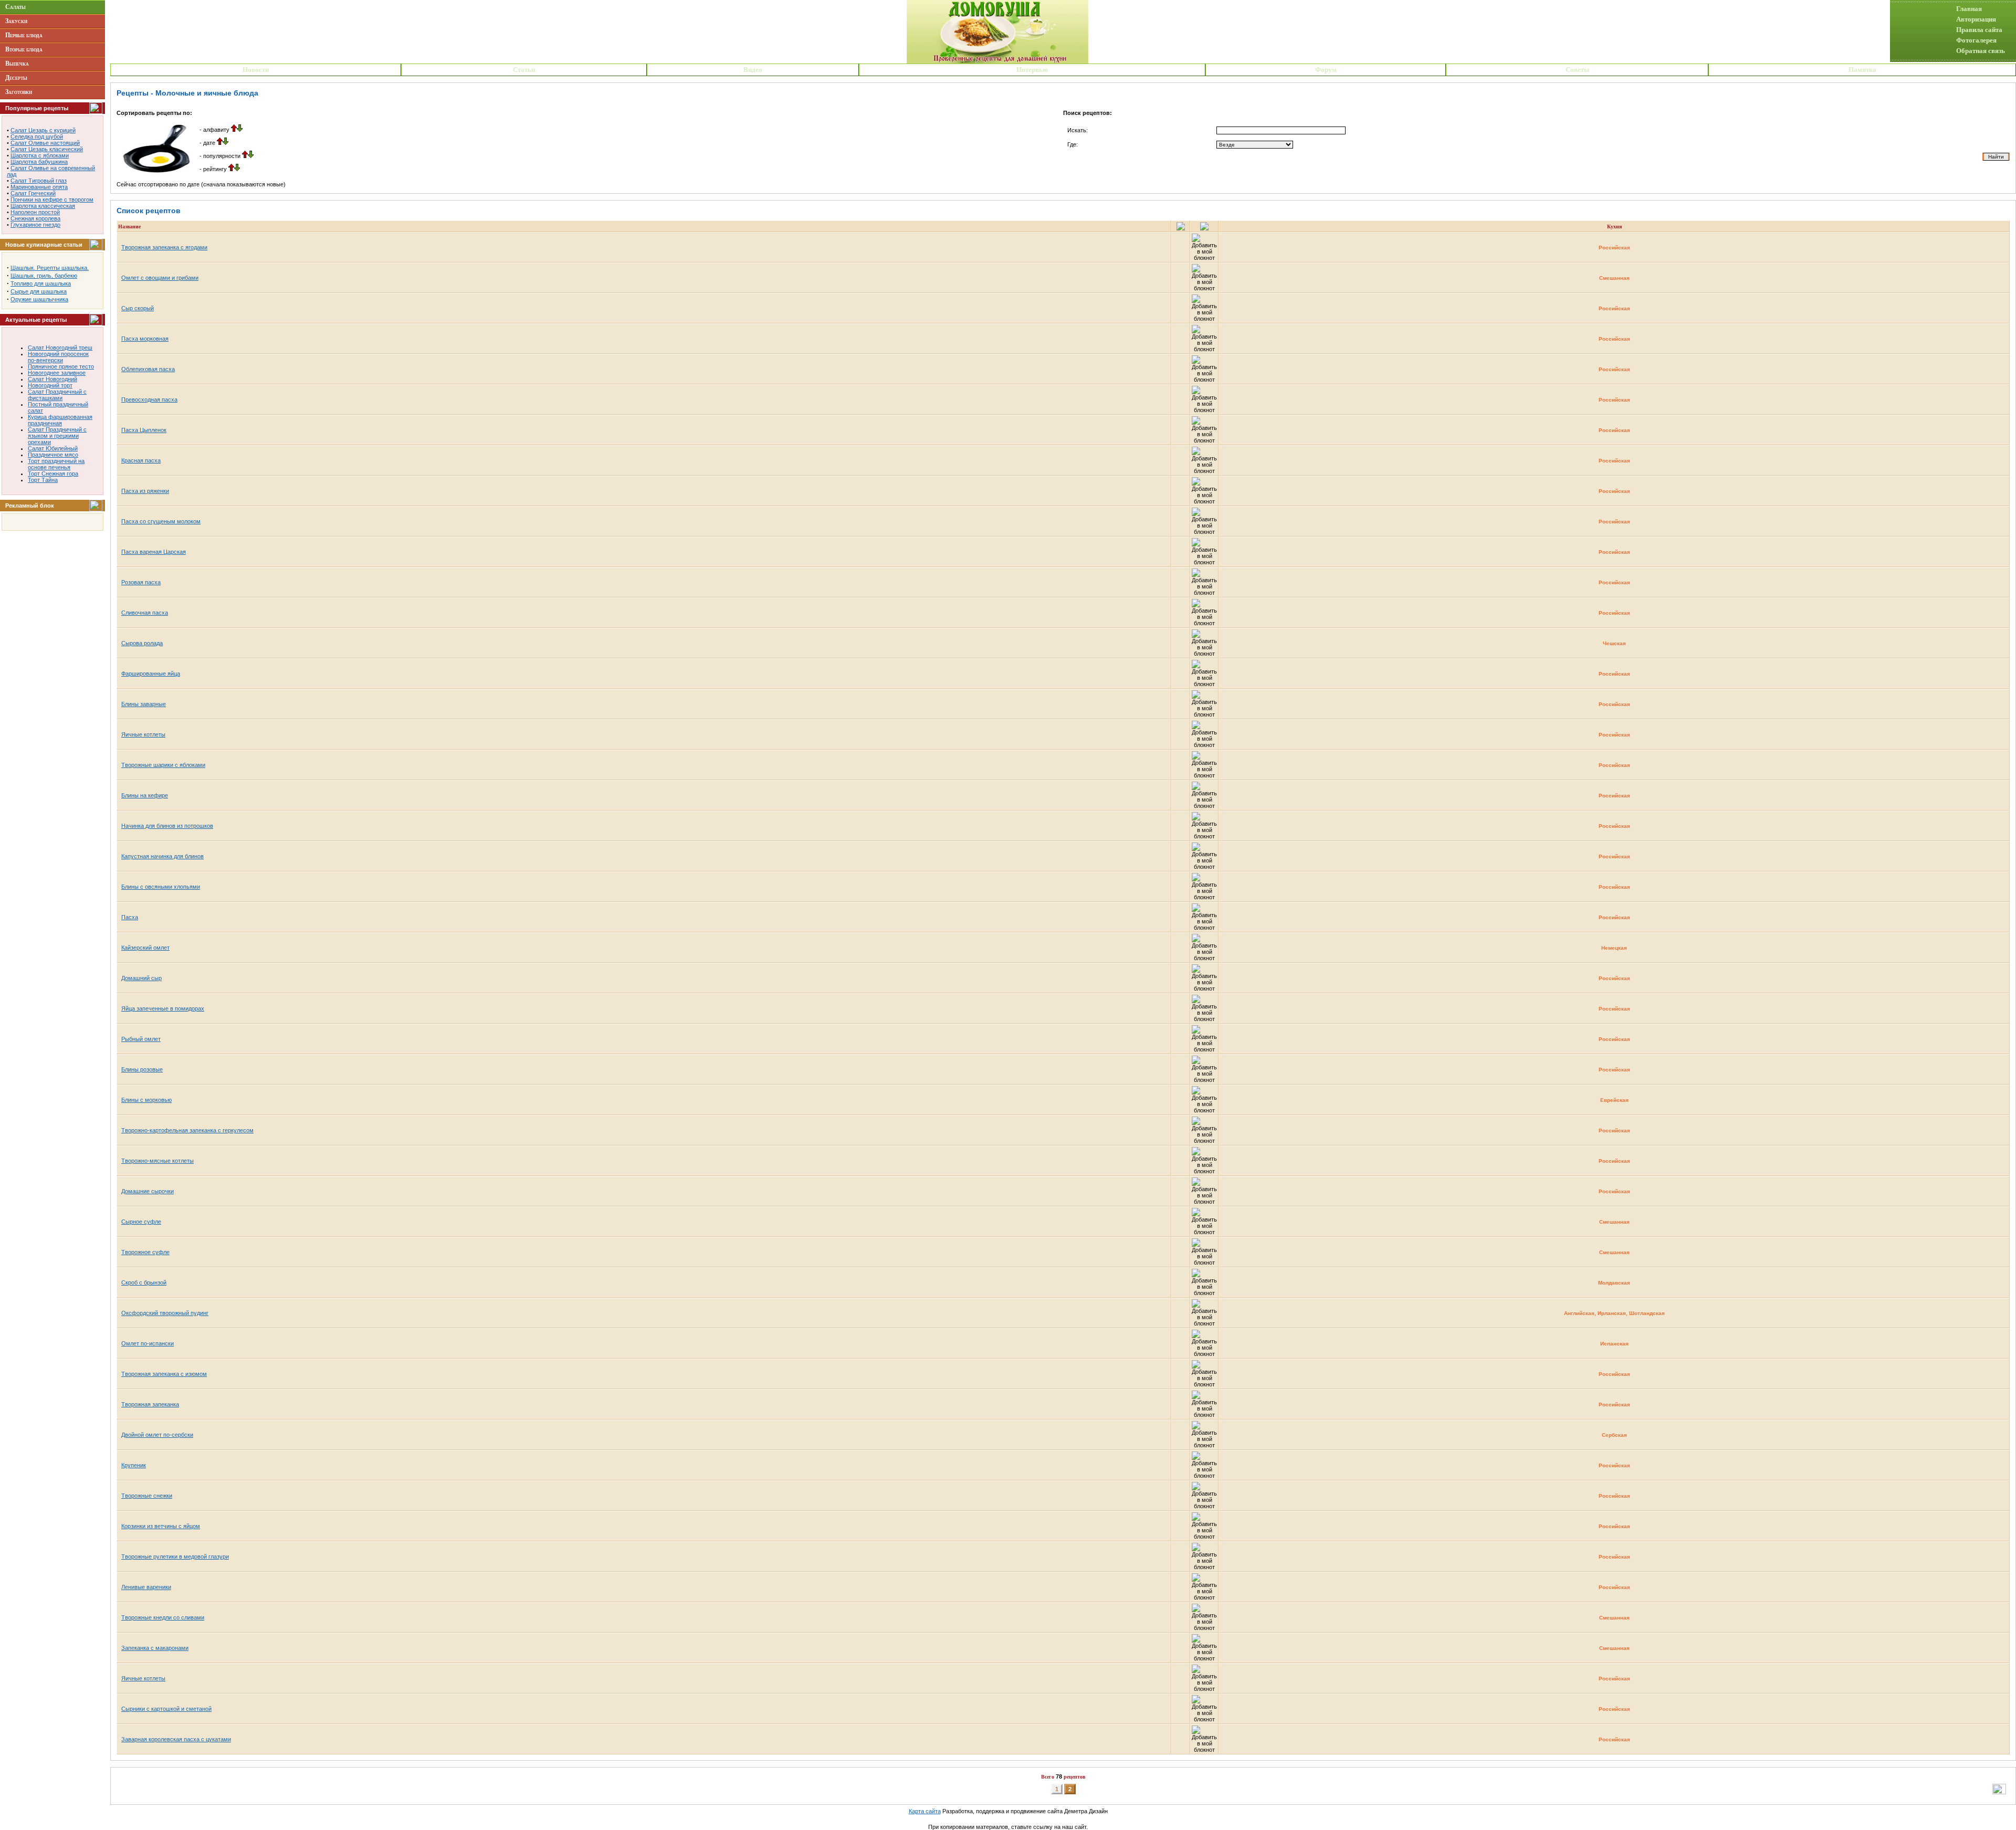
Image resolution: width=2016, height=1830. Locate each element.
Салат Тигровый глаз (39, 181)
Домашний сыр (141, 978)
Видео (753, 70)
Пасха (130, 917)
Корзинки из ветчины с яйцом (161, 1526)
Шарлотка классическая (43, 206)
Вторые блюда (24, 49)
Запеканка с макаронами (155, 1648)
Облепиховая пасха (148, 369)
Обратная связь (1981, 51)
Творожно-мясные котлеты (157, 1161)
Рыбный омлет (141, 1039)
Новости (256, 70)
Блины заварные (144, 704)
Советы (1577, 70)
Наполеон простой (35, 212)
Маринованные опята (39, 187)
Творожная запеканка (150, 1404)
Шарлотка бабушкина (39, 162)
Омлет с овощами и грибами (160, 278)
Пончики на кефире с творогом (52, 199)
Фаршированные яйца (151, 674)
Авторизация (1976, 19)
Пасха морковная (145, 339)
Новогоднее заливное (57, 373)
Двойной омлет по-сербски (157, 1435)
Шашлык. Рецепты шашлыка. (50, 268)
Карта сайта (925, 1811)
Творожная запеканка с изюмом (164, 1374)
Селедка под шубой (37, 136)
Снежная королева (35, 218)
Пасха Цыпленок (144, 430)
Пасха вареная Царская (154, 552)
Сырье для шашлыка (39, 291)
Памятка (1862, 70)
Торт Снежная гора (53, 474)
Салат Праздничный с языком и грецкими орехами (57, 436)
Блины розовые (142, 1069)
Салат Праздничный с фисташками (57, 395)
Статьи (524, 70)
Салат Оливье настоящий (45, 143)
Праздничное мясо (53, 455)
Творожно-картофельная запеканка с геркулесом (187, 1130)
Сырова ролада (142, 643)
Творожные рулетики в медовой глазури (175, 1556)
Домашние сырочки (148, 1191)
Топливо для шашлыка (41, 283)
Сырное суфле (141, 1222)
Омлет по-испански (148, 1343)
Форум (1326, 70)
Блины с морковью (146, 1100)
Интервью (1032, 70)
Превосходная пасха (149, 399)
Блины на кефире (145, 795)
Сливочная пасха (145, 613)
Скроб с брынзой (144, 1282)
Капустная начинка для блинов (162, 856)
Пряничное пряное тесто (61, 366)
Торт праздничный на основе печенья (56, 464)
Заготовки (19, 92)
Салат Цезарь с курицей (43, 130)
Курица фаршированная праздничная (60, 420)
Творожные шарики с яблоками (163, 765)
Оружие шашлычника (39, 299)
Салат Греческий (33, 193)
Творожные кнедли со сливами (163, 1617)
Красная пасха (141, 460)
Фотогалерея (1976, 40)
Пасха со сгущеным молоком (161, 521)
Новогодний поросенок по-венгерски (58, 357)
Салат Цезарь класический (47, 149)
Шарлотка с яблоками (40, 155)
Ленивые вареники (146, 1587)
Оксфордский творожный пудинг (165, 1313)
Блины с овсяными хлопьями (161, 887)
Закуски (16, 21)
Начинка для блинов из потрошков (167, 826)
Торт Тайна (43, 480)
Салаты (15, 7)
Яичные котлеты (143, 734)
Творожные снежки (147, 1496)
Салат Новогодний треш (60, 348)
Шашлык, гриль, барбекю (44, 276)
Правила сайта (1979, 30)
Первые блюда (24, 35)
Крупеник (134, 1465)
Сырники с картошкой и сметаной (166, 1709)
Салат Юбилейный (53, 448)
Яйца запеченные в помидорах (163, 1008)
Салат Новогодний (52, 379)
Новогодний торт (50, 385)
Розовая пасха (141, 582)
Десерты (16, 78)
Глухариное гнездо (35, 225)
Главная (1969, 9)
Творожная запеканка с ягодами (164, 247)
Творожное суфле (145, 1252)
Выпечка (17, 64)
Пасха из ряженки (145, 491)
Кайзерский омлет (145, 948)
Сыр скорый (138, 308)
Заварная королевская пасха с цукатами (176, 1739)
